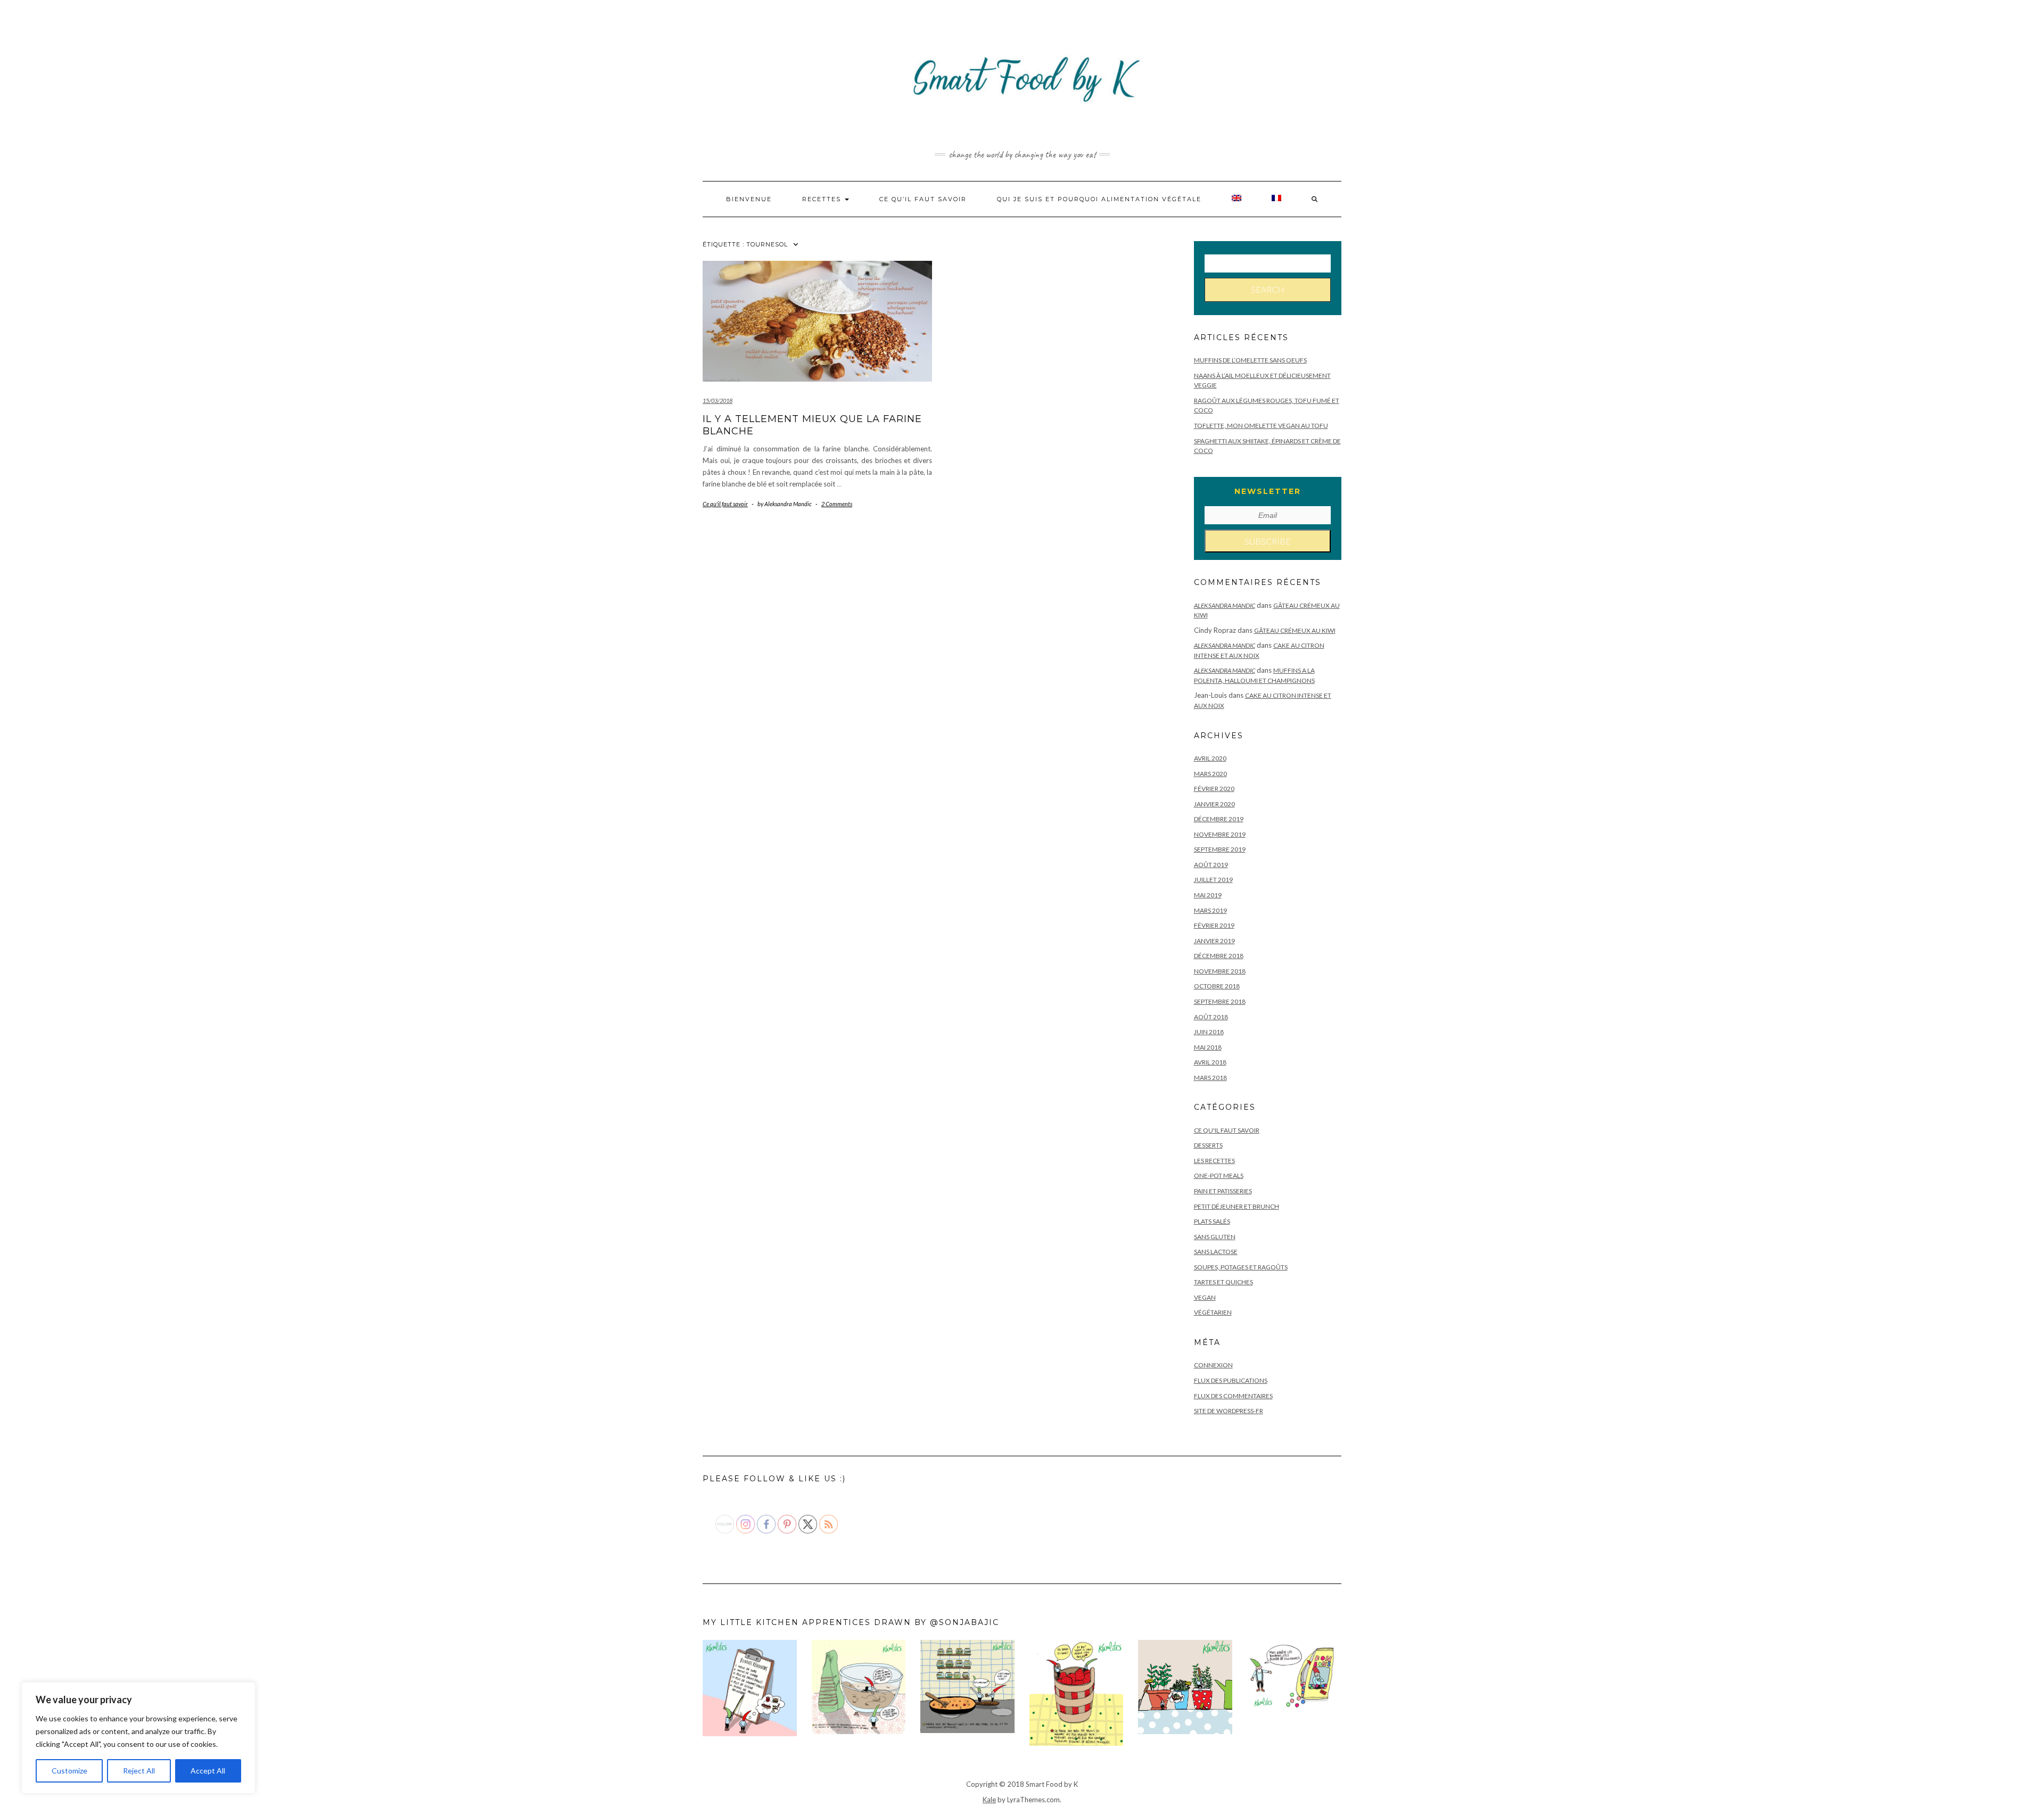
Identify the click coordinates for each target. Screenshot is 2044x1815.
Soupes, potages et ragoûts (1241, 1267)
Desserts (1208, 1145)
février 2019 (1214, 925)
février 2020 (1214, 789)
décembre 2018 (1219, 956)
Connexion (1213, 1365)
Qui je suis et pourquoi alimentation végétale (1099, 199)
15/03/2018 (718, 401)
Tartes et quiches (1223, 1282)
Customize (69, 1771)
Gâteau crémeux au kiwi (1295, 630)
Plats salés (1212, 1221)
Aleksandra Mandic (1225, 605)
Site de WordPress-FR (1229, 1411)
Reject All (139, 1771)
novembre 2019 (1220, 834)
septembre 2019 (1220, 849)
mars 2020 (1210, 774)
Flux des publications (1231, 1380)
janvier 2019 (1214, 941)
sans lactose (1216, 1252)
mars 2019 (1210, 910)
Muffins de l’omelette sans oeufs (1250, 360)
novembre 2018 (1220, 971)
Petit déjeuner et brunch (1237, 1206)
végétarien (1213, 1312)
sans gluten (1215, 1237)
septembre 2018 (1220, 1001)
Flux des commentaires (1233, 1396)
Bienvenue (749, 199)
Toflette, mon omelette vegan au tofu (1261, 426)
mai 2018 (1208, 1047)
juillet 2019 (1213, 880)
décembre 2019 (1219, 819)
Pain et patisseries (1223, 1191)
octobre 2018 (1217, 986)
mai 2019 (1208, 895)
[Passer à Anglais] (1237, 199)
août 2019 (1211, 865)
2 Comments (837, 504)
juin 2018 (1209, 1032)
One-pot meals (1219, 1175)
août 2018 (1211, 1017)
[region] (138, 1738)
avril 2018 (1210, 1062)
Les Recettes (1214, 1161)
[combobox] (1268, 263)
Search (1268, 289)
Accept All (208, 1771)
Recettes (823, 199)
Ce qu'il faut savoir (725, 504)
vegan (1205, 1297)
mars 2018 (1210, 1078)
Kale (989, 1800)
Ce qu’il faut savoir (923, 199)
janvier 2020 (1214, 804)
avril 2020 (1210, 758)
